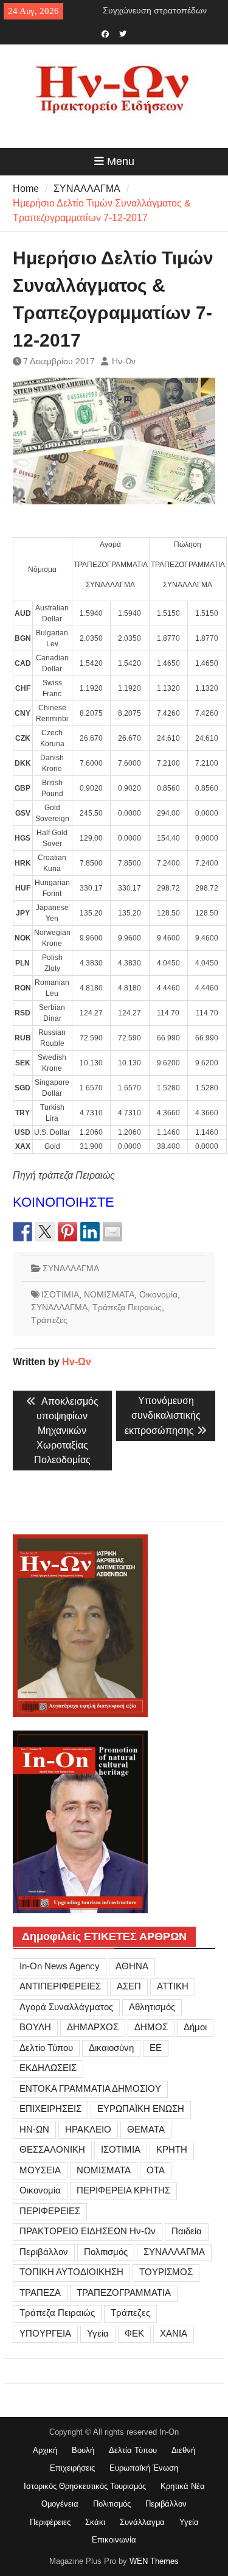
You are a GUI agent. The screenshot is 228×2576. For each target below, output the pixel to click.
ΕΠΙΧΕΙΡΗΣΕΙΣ (50, 2108)
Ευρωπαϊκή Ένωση (144, 2468)
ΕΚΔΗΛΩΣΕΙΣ (48, 2068)
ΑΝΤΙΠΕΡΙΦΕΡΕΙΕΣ (60, 1986)
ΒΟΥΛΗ (35, 2027)
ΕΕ (156, 2048)
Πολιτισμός (106, 2252)
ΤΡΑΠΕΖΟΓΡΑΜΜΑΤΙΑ (124, 2292)
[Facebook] (105, 33)
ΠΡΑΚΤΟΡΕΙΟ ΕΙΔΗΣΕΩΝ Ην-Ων (88, 2231)
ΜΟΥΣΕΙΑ (40, 2170)
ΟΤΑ (156, 2170)
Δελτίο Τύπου (46, 2048)
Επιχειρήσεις (72, 2468)
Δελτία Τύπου (133, 2450)
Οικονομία (158, 1294)
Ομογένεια (60, 2504)
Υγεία (98, 2333)
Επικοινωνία (114, 2540)
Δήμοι (195, 2027)
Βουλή (83, 2450)
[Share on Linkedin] (90, 1232)
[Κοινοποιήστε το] (22, 1232)
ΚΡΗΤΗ (172, 2149)
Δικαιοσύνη (111, 2048)
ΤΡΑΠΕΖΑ (40, 2292)
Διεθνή (183, 2450)
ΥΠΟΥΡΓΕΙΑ (45, 2333)
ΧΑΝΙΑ (174, 2333)
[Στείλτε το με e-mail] (112, 1232)
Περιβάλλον (44, 2252)
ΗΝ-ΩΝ (34, 2129)
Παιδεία (187, 2231)
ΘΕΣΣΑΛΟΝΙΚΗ (52, 2149)
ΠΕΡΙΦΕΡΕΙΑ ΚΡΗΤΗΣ (123, 2190)
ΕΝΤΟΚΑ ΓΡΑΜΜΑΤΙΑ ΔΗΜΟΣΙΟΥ (90, 2088)
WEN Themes (154, 2561)
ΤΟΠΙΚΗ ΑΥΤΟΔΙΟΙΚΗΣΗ (71, 2272)
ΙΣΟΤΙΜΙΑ (60, 1294)
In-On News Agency (60, 1966)
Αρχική (45, 2450)
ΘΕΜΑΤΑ (146, 2129)
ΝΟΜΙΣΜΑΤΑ (109, 1294)
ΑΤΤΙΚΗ (173, 1986)
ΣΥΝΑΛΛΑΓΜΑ (71, 1268)
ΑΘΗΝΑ (132, 1966)
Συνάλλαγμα (142, 2522)
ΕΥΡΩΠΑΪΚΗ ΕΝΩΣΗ (141, 2108)
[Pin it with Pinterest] (67, 1232)
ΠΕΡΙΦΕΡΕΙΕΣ (50, 2211)
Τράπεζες (49, 1320)
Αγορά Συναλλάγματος (66, 2007)
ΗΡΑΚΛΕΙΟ (88, 2129)
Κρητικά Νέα (183, 2486)
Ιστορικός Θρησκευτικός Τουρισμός (85, 2486)
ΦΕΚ (134, 2333)
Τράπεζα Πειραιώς (127, 1307)
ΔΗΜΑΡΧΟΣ (93, 2027)
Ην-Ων (124, 361)
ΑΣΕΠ (129, 1986)
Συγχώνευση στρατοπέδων (155, 10)
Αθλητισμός (152, 2007)
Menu (121, 161)
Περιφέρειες (50, 2522)
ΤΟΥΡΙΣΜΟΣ (166, 2272)
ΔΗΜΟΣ (151, 2027)
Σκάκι (95, 2522)
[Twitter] (123, 33)
